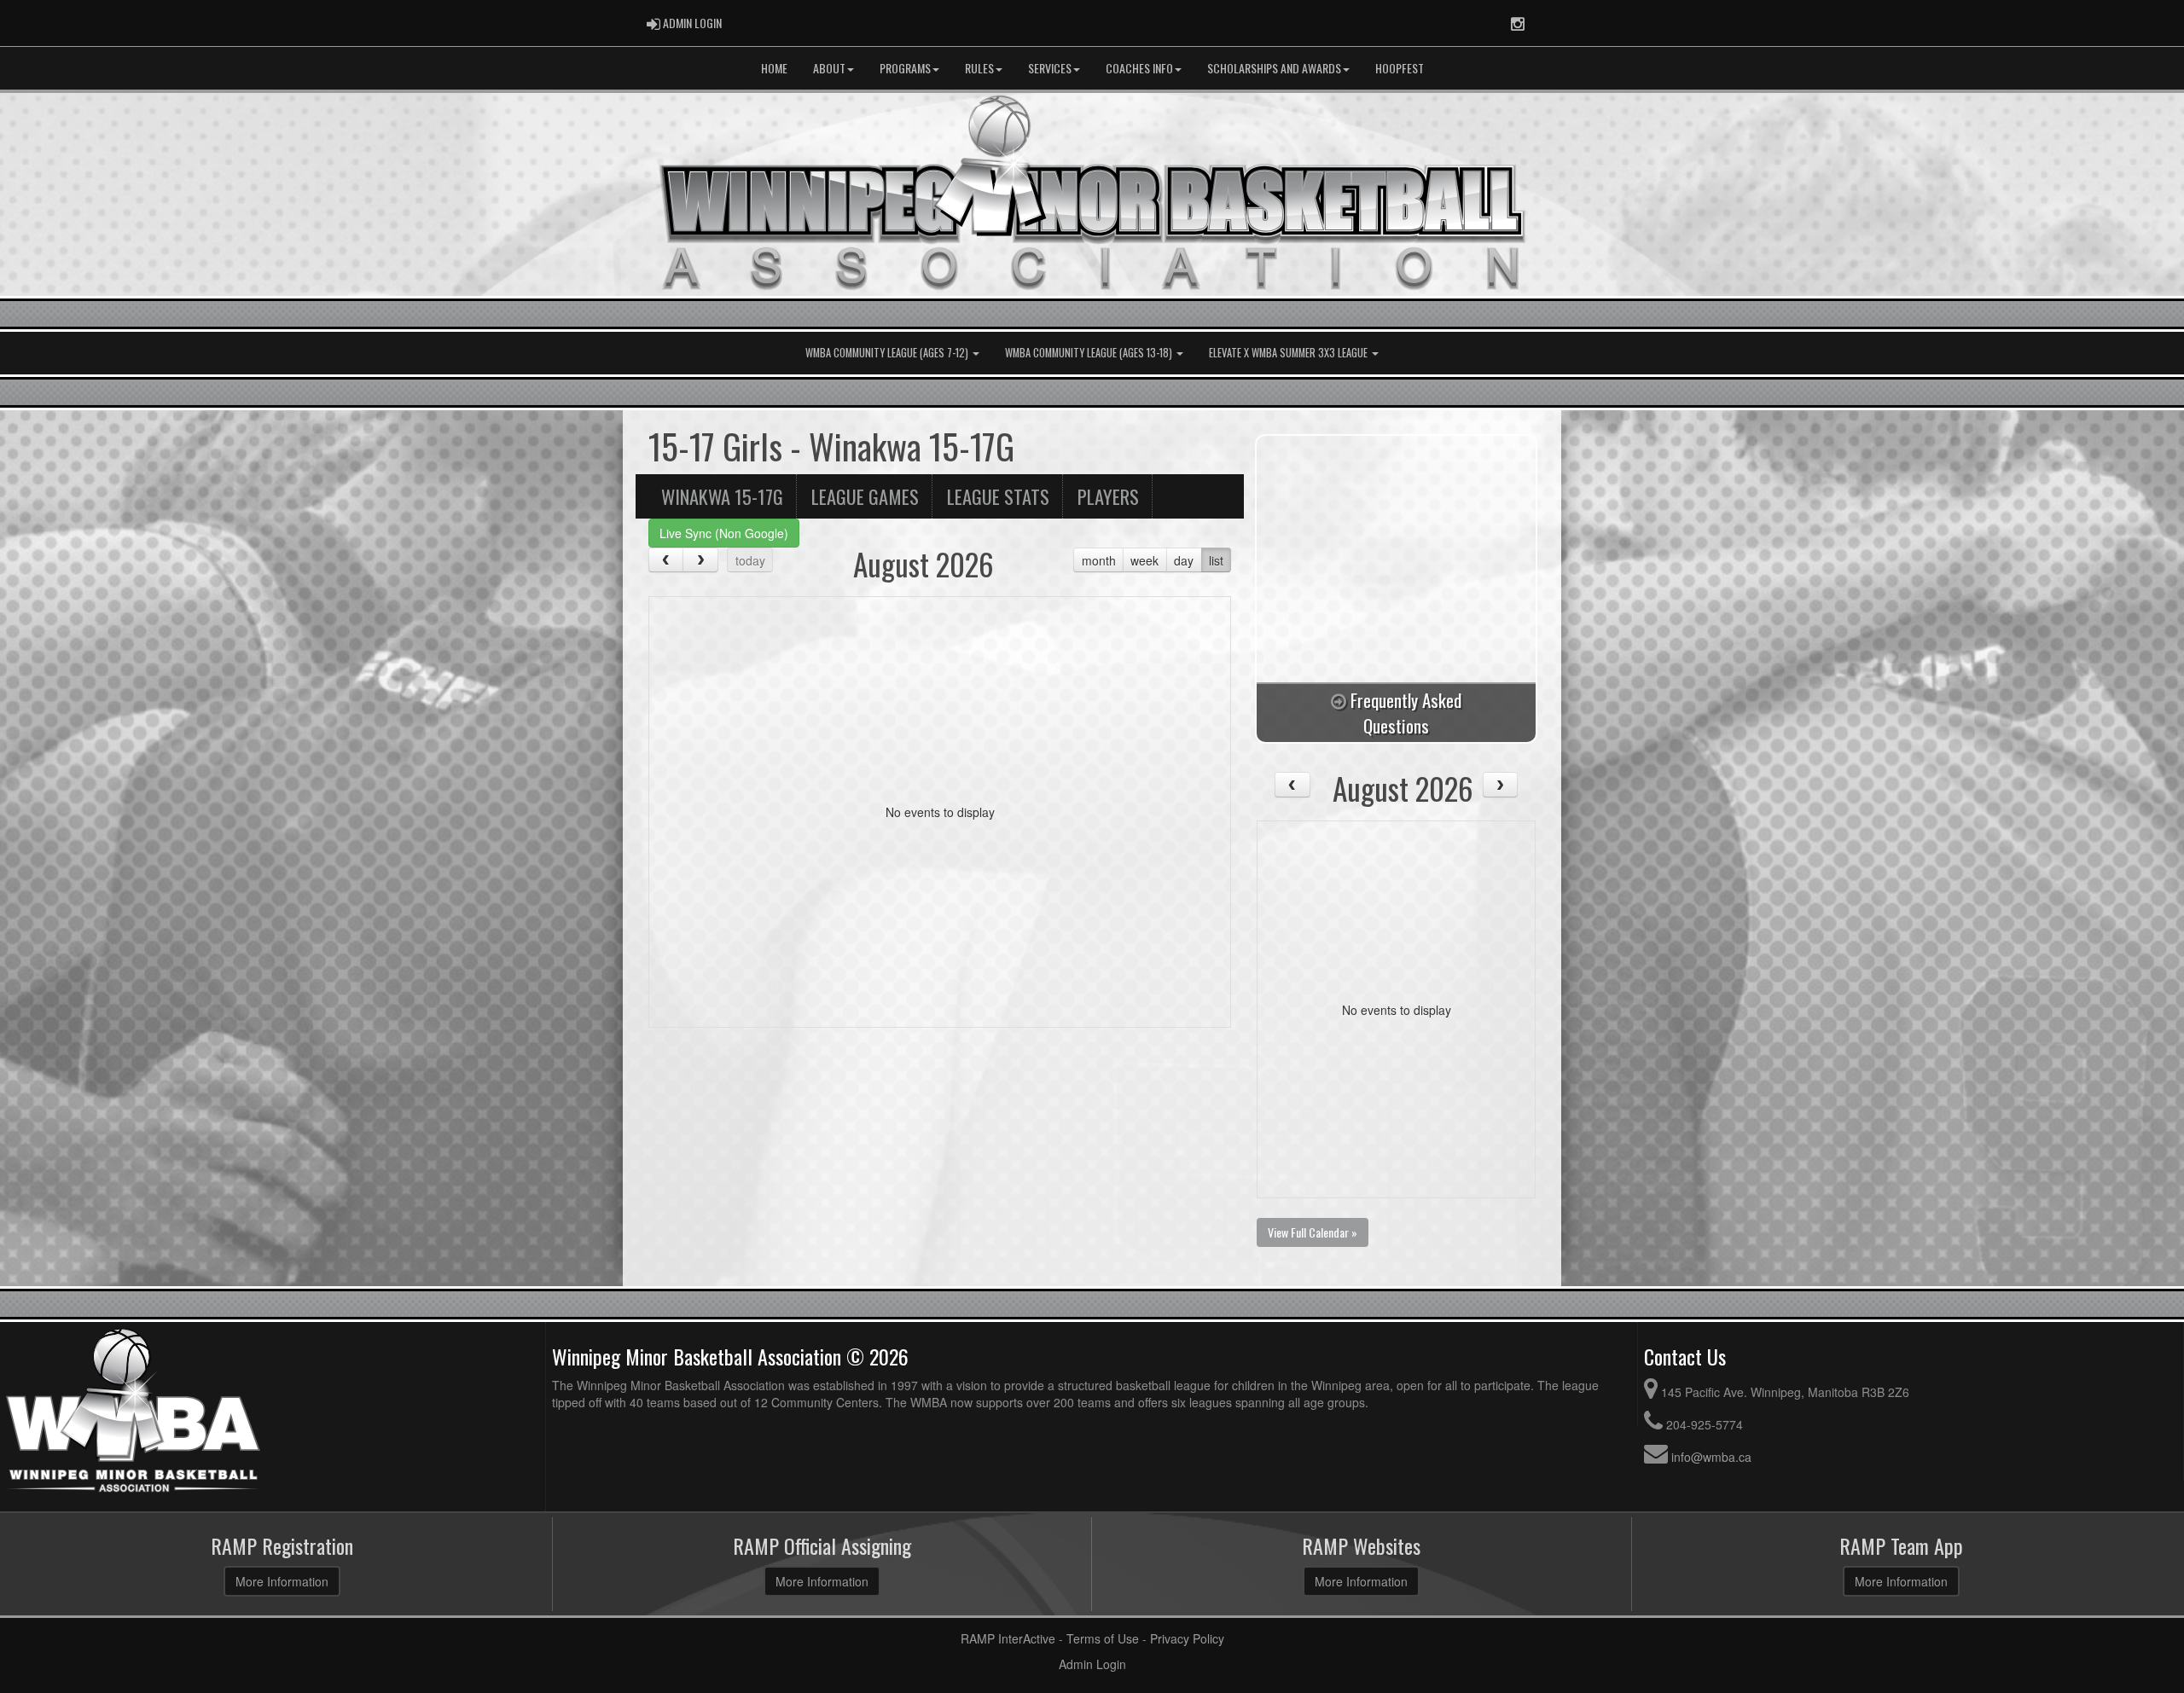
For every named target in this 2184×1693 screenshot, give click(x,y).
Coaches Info (1139, 68)
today (750, 560)
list (1216, 560)
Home (774, 68)
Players (1108, 496)
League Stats (998, 496)
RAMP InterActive (1008, 1638)
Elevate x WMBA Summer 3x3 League (1289, 353)
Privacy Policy (1187, 1638)
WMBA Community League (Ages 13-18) (1090, 353)
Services (1050, 68)
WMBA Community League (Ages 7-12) (888, 353)
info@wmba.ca (1711, 1457)
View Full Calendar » (1313, 1232)
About (829, 68)
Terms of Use (1103, 1638)
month (1099, 560)
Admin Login (1092, 1664)
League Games (865, 496)
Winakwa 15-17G (722, 496)
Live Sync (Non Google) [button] (724, 533)
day (1184, 560)
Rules (979, 68)
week (1144, 560)
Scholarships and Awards (1274, 68)
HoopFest (1400, 68)
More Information (282, 1581)
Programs (905, 68)
